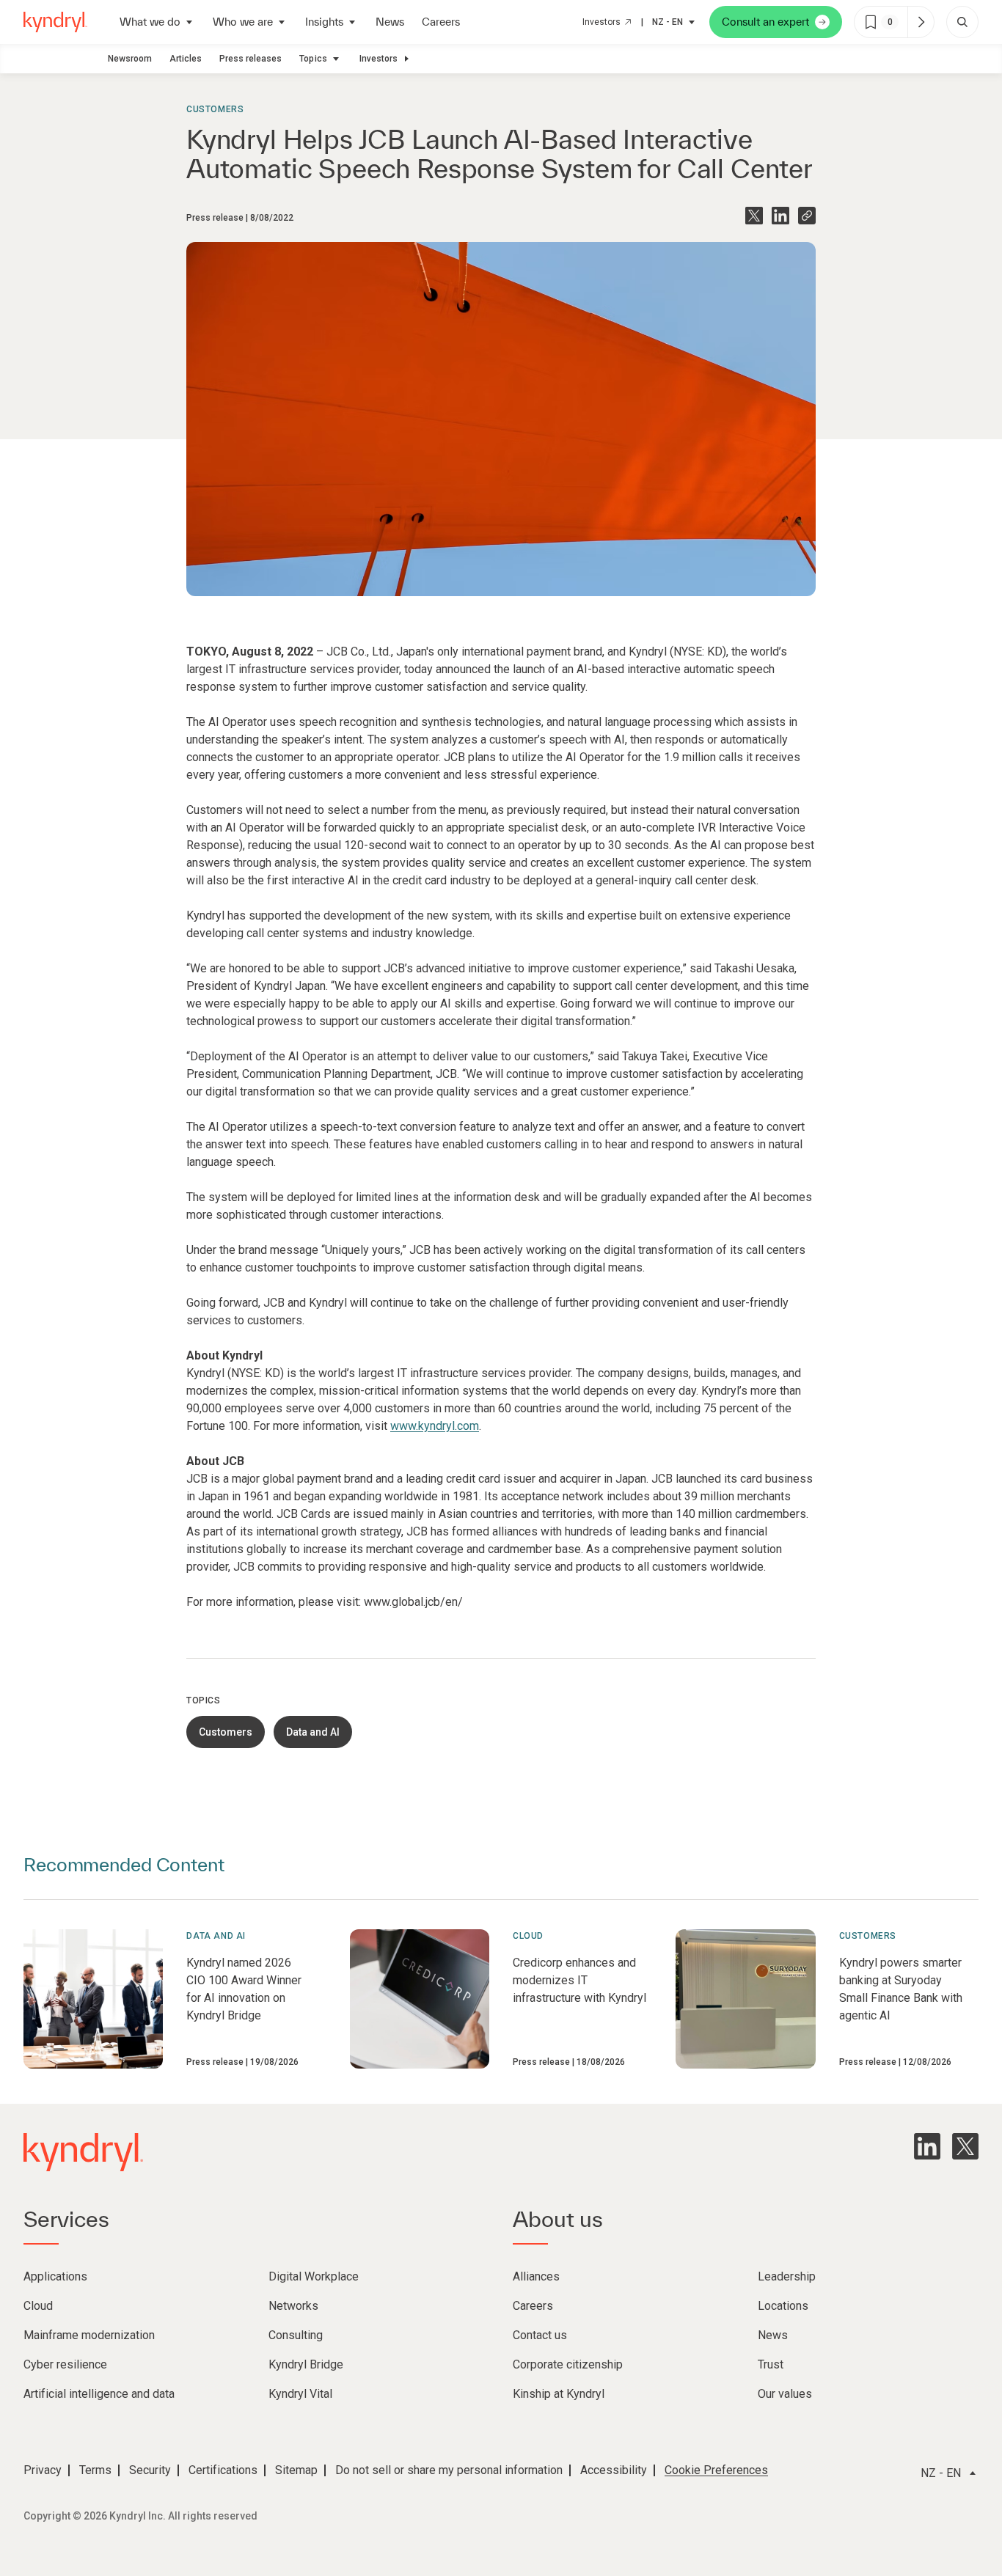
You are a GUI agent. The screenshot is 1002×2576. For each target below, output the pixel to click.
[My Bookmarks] (921, 22)
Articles (186, 59)
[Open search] (962, 22)
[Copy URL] (807, 216)
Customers (215, 109)
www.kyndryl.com (435, 1426)
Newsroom (130, 59)
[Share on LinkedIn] (780, 216)
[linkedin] (927, 2146)
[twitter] (965, 2146)
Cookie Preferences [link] (716, 2470)
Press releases (251, 59)
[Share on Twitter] (754, 216)
